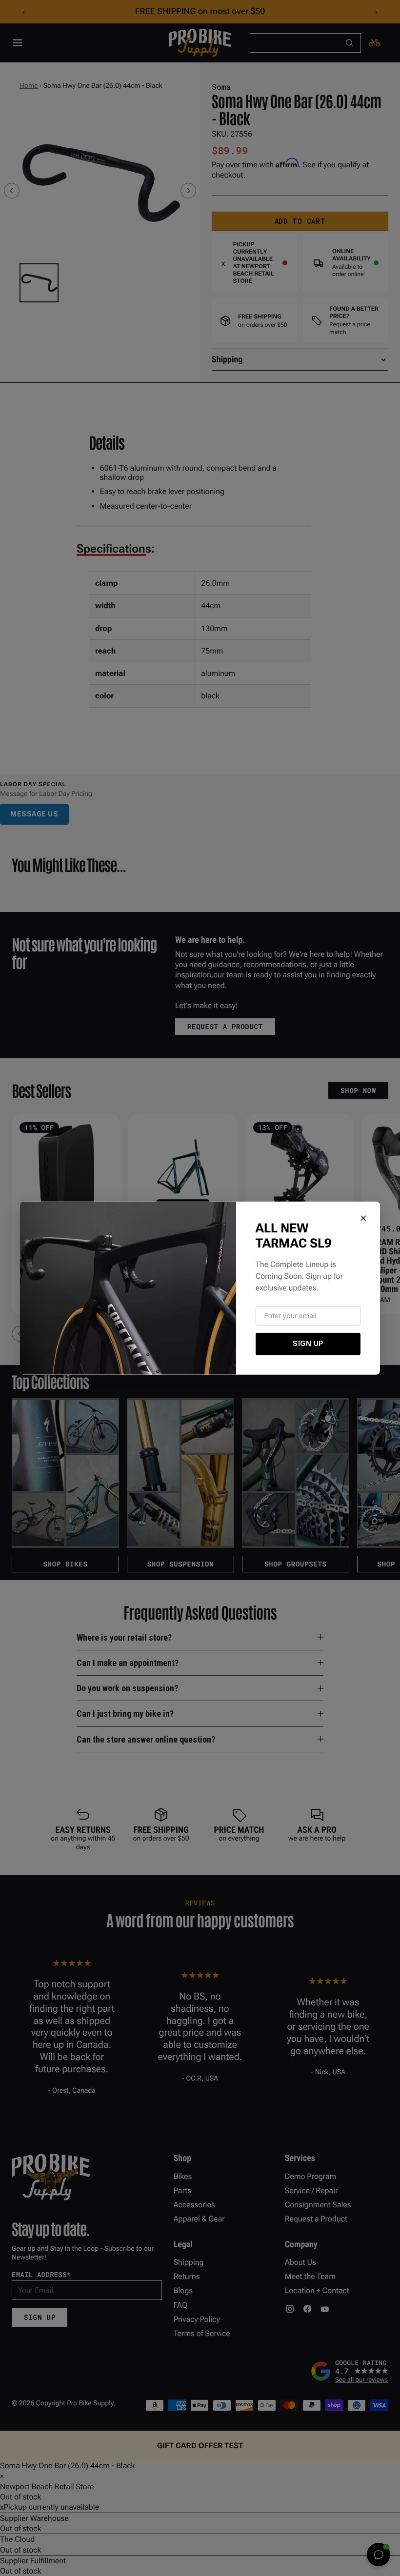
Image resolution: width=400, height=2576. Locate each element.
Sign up (308, 1344)
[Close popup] (363, 1218)
